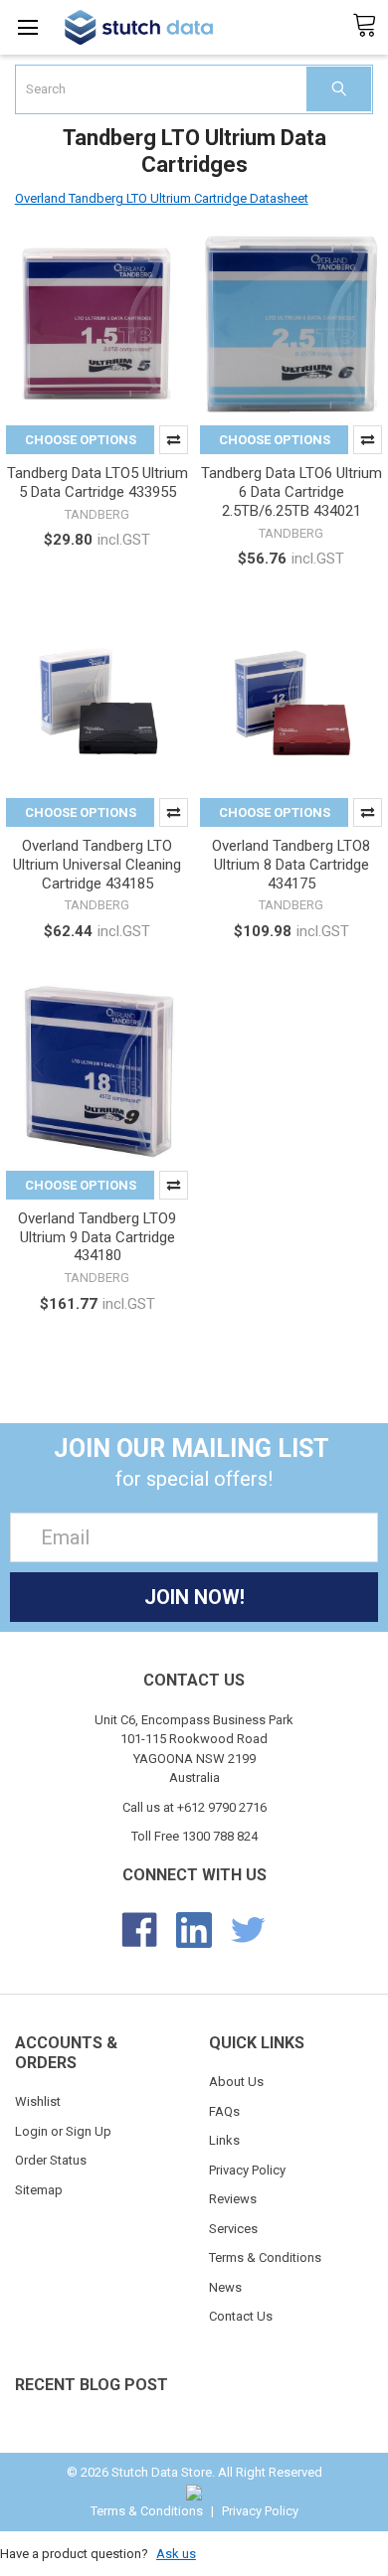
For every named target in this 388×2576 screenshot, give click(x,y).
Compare (174, 440)
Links (224, 2140)
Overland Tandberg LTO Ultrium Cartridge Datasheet (162, 198)
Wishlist (38, 2101)
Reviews (233, 2199)
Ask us (176, 2554)
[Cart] (370, 26)
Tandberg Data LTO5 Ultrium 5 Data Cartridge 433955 (97, 483)
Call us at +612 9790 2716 (194, 1807)
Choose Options (81, 440)
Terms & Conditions (265, 2257)
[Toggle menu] (27, 27)
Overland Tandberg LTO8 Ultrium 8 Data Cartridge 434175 (291, 865)
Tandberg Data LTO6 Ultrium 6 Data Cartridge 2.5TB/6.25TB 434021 (291, 492)
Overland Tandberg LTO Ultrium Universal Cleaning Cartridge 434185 (97, 865)
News (225, 2287)
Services (233, 2229)
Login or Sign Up (63, 2131)
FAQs (224, 2111)
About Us (236, 2082)
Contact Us (241, 2316)
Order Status (51, 2160)
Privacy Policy (247, 2170)
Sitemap (39, 2190)
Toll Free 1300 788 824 (194, 1836)
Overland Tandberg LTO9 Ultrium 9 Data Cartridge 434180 (97, 1237)
